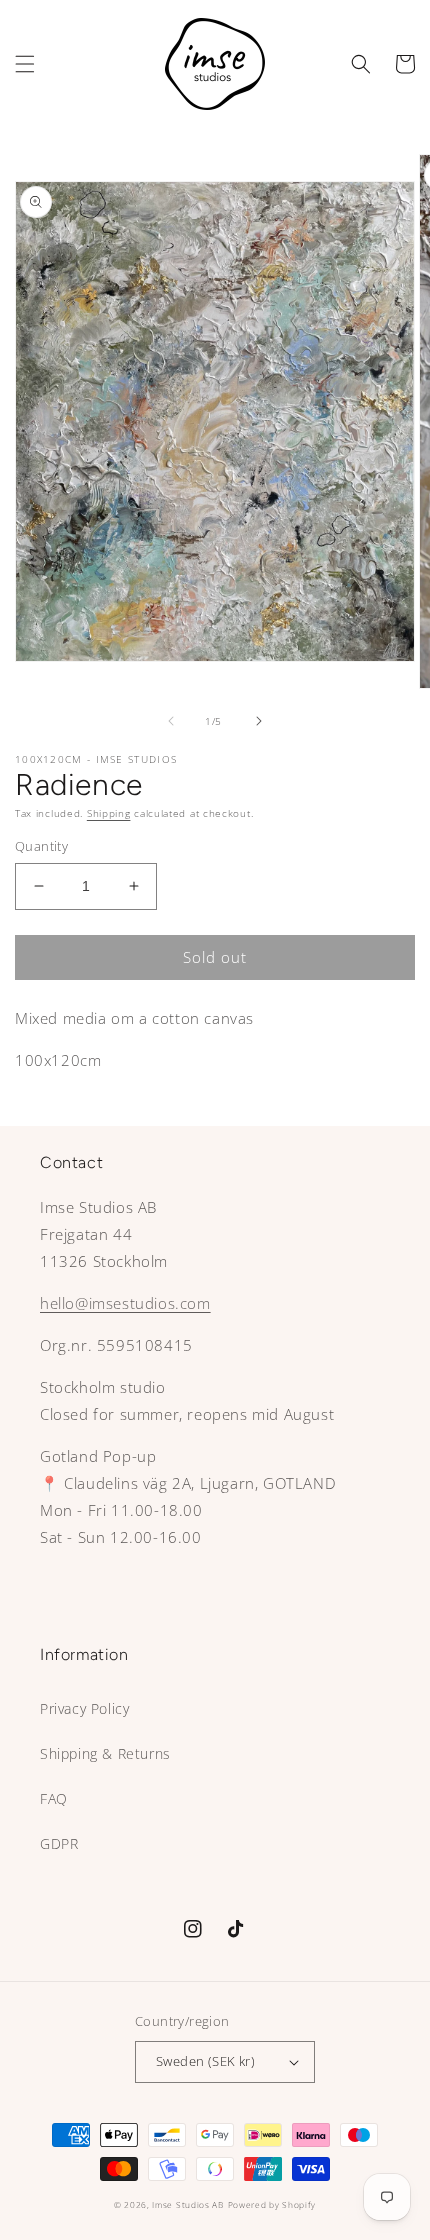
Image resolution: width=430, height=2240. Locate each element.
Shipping (109, 813)
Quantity (41, 846)
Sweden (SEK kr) (205, 2061)
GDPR (59, 1843)
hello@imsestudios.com (125, 1303)
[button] (25, 64)
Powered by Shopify (272, 2204)
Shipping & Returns (105, 1753)
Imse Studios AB (188, 2204)
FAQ (54, 1798)
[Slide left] (171, 721)
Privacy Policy (84, 1708)
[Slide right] (259, 721)
